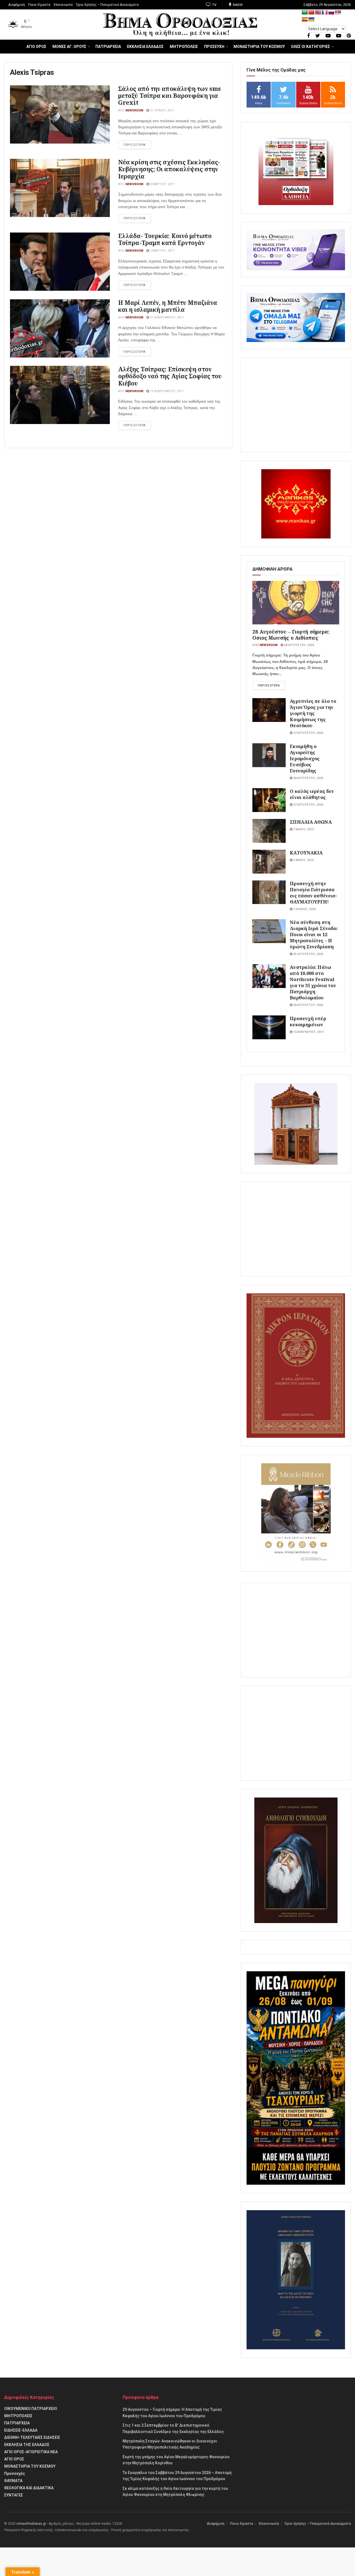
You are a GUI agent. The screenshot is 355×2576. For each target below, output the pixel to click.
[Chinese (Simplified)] (311, 13)
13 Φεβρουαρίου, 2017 (166, 391)
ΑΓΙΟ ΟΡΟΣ (36, 47)
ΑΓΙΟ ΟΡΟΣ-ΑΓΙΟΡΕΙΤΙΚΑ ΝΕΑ (31, 2452)
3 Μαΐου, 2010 (303, 860)
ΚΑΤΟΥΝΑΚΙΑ (306, 853)
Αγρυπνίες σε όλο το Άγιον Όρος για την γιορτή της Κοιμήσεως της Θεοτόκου (313, 713)
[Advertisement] (296, 405)
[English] (318, 13)
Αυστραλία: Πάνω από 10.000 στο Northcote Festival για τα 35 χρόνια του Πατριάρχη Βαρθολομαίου (313, 982)
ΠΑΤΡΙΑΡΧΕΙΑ (108, 47)
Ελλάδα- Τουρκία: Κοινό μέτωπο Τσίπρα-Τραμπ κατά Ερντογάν (165, 239)
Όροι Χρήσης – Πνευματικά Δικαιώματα (107, 5)
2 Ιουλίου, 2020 (304, 909)
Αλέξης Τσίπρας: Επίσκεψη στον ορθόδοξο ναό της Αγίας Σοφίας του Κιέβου (170, 376)
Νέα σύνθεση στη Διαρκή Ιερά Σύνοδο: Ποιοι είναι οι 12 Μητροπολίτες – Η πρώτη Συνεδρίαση (314, 934)
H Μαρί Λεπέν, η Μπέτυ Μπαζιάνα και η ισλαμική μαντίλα (168, 306)
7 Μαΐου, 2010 (303, 829)
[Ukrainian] (311, 20)
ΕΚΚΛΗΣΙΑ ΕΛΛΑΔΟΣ (145, 47)
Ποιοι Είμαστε (39, 5)
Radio (238, 5)
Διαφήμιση (17, 5)
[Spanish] (305, 20)
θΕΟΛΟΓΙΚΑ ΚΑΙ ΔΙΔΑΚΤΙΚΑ (29, 2488)
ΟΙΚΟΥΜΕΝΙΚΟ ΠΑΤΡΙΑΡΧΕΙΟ (31, 2409)
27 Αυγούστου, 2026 (308, 733)
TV (214, 5)
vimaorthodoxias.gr (31, 2524)
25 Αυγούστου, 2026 (308, 954)
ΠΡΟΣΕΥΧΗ (214, 47)
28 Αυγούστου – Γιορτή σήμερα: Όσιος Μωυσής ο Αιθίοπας (291, 635)
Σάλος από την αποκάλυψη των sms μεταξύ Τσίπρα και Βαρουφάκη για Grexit (169, 96)
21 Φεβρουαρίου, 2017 (166, 317)
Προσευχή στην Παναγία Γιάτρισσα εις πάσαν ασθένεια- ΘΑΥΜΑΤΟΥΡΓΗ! (313, 893)
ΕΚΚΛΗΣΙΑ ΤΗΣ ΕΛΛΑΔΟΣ (27, 2445)
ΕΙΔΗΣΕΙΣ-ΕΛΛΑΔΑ (21, 2430)
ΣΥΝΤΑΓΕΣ (14, 2495)
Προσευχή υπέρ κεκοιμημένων (308, 1021)
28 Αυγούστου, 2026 (299, 645)
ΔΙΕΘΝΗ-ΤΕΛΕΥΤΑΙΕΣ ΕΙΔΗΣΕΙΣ (32, 2437)
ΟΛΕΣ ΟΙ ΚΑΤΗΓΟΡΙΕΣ (310, 47)
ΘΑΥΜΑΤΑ (13, 2481)
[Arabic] (305, 13)
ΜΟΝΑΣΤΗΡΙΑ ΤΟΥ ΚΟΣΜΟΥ (259, 47)
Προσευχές (15, 2473)
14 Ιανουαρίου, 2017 (308, 1032)
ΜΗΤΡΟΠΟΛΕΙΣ (184, 47)
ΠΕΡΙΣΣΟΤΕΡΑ (135, 145)
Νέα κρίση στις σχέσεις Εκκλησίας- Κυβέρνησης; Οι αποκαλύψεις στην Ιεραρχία (169, 169)
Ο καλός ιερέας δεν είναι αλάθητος (312, 794)
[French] (325, 13)
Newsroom (134, 110)
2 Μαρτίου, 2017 (162, 251)
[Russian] (331, 13)
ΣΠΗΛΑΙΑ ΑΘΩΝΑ (311, 822)
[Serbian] (338, 13)
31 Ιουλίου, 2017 (161, 110)
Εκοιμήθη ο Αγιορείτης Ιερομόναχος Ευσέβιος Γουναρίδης (305, 758)
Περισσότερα (269, 686)
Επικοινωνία (63, 5)
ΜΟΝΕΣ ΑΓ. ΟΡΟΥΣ (69, 47)
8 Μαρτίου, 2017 (162, 184)
